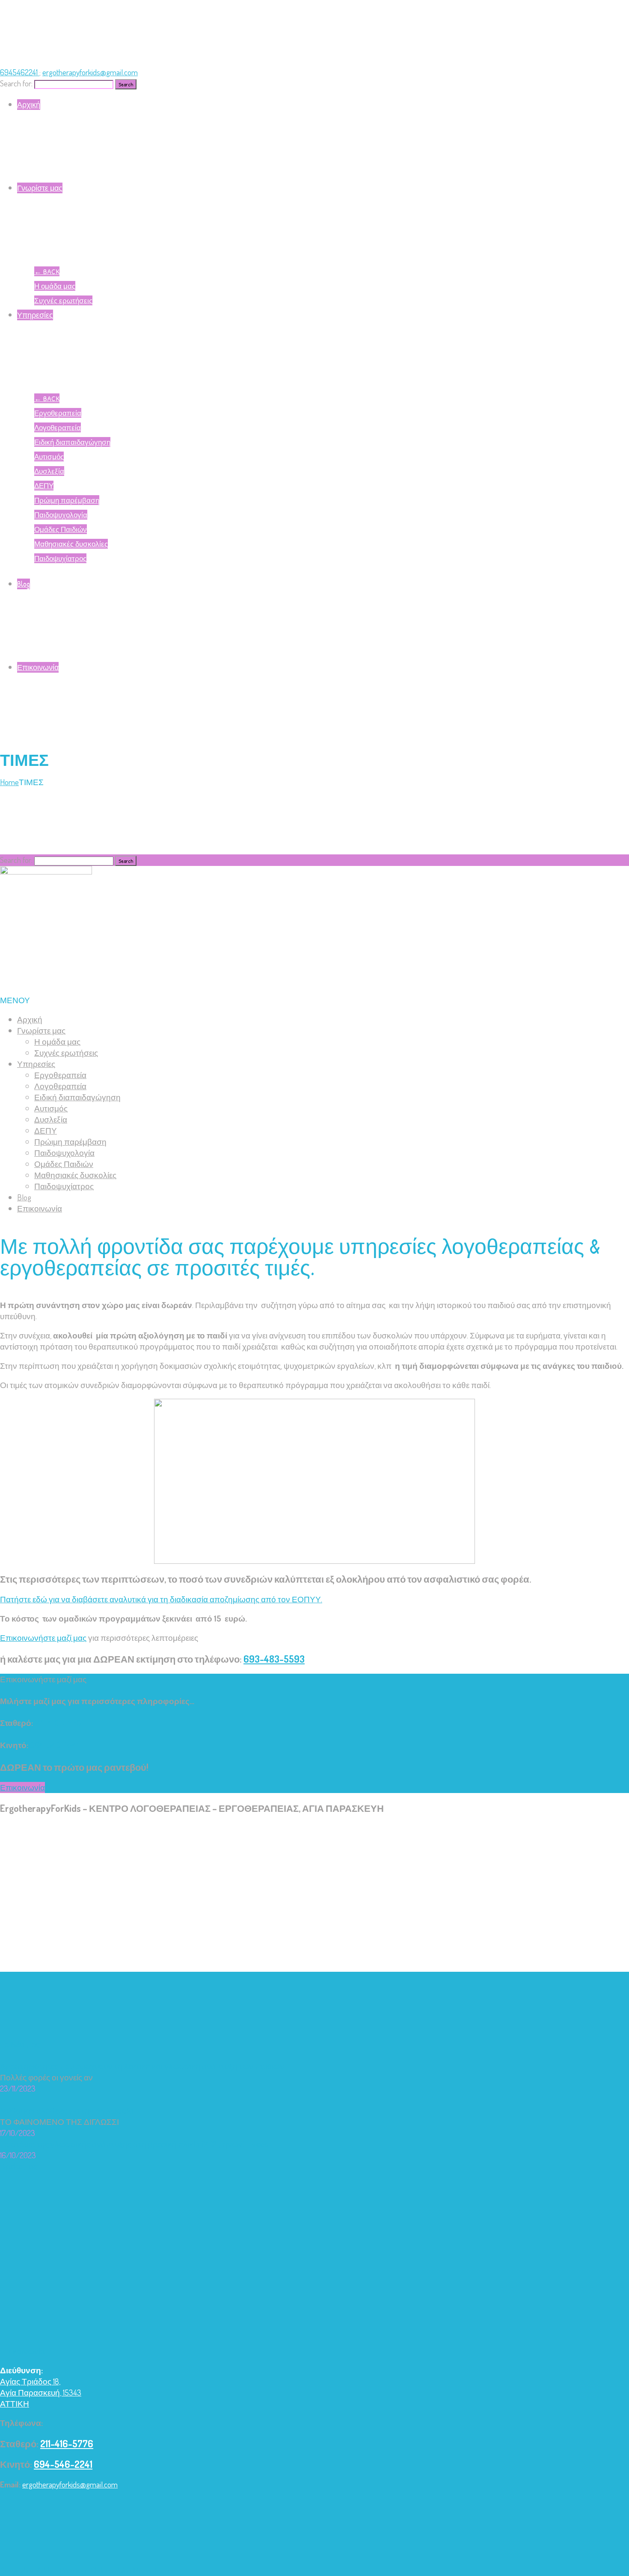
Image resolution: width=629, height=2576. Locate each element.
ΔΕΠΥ (44, 486)
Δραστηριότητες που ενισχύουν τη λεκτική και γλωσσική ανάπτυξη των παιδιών (142, 2066)
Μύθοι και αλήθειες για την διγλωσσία (67, 2111)
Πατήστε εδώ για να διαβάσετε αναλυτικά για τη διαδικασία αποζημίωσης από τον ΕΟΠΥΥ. (161, 1599)
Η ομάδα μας (55, 286)
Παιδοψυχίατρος (60, 558)
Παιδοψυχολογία (61, 515)
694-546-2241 (55, 1745)
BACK (47, 271)
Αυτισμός (49, 456)
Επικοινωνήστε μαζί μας (43, 1638)
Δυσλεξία (49, 471)
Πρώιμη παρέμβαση (67, 500)
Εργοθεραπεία (58, 413)
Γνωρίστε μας (40, 188)
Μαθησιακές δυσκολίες (71, 544)
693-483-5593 (274, 1659)
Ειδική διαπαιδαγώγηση (72, 442)
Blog (24, 584)
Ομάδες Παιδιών (61, 529)
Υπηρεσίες (35, 315)
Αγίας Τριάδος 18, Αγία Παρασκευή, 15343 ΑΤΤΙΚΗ (41, 2392)
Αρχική (29, 105)
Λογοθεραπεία (58, 427)
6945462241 (20, 72)
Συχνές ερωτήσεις (63, 300)
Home (9, 782)
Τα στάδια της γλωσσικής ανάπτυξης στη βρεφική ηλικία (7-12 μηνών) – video (134, 2144)
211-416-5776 (58, 1723)
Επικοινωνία (38, 667)
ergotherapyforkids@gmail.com (90, 72)
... (96, 2077)
